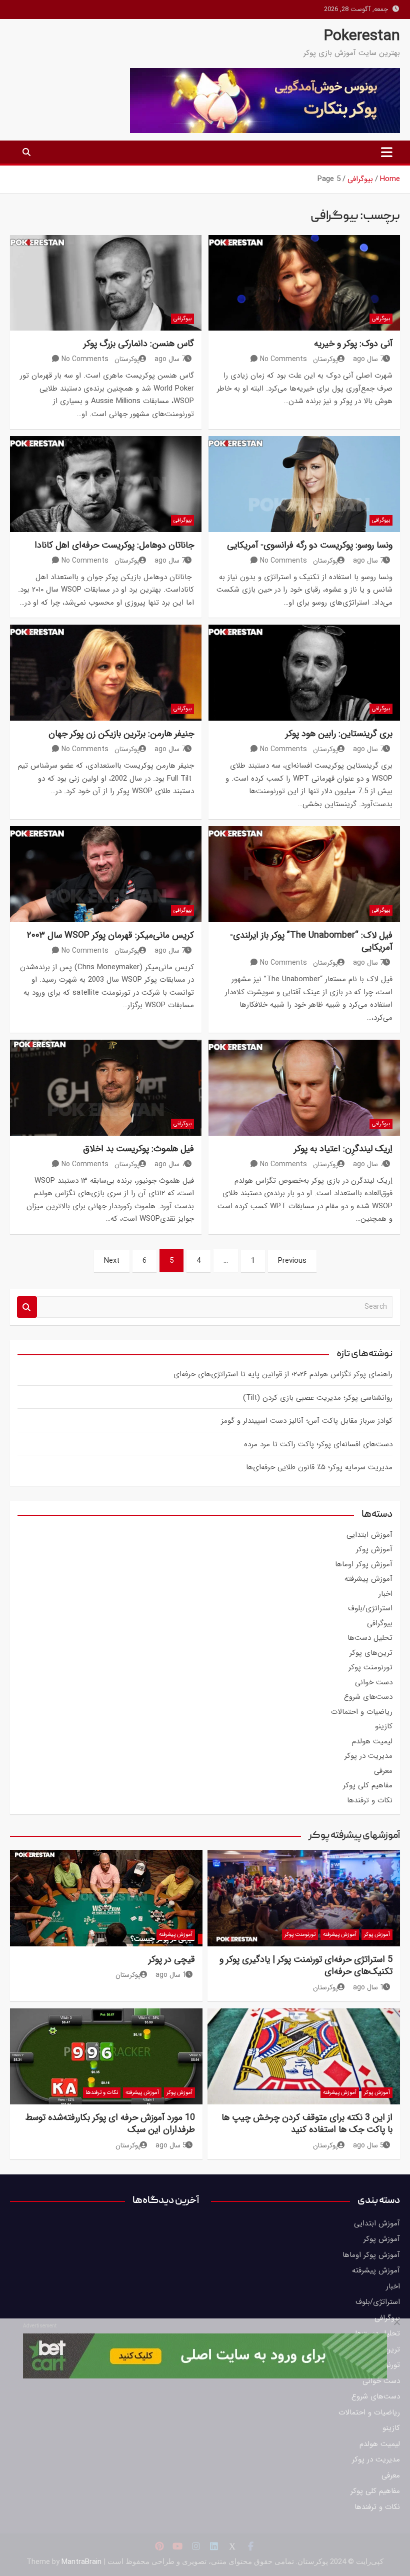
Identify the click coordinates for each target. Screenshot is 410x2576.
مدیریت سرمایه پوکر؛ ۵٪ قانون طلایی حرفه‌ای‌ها (319, 1467)
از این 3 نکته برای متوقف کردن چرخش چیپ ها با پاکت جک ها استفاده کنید (307, 2123)
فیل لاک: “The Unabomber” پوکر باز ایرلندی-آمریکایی (311, 941)
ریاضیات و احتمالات (362, 1712)
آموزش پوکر (374, 1549)
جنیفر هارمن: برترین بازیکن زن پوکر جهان (121, 734)
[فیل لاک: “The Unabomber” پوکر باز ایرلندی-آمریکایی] (304, 874)
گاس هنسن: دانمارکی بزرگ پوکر (139, 344)
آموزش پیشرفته (368, 1579)
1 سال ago (368, 1987)
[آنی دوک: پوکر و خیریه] (304, 283)
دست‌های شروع (368, 1697)
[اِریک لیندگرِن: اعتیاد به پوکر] (304, 1088)
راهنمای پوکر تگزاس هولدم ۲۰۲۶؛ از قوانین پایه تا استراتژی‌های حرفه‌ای (283, 1374)
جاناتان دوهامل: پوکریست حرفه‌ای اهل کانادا (114, 545)
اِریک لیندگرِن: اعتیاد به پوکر (343, 1149)
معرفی (383, 1771)
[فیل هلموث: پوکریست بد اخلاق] (106, 1088)
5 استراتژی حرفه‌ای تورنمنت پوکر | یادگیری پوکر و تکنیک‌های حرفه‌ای (306, 1965)
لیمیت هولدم (372, 1741)
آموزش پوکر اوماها (364, 1564)
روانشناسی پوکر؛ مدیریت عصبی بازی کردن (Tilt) (318, 1398)
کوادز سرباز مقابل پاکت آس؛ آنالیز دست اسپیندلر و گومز (307, 1421)
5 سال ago (368, 2145)
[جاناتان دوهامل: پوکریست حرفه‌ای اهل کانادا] (106, 484)
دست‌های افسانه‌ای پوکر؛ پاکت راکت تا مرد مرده (318, 1444)
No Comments (283, 359)
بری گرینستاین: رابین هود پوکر (339, 734)
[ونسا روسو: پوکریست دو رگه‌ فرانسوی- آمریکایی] (304, 484)
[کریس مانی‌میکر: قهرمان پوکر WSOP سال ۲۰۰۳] (106, 874)
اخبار (385, 1594)
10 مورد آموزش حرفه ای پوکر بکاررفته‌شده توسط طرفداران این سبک (110, 2123)
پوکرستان (325, 359)
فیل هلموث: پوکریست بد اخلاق (138, 1149)
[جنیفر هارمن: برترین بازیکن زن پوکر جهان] (106, 673)
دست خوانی (374, 1682)
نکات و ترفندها (370, 1800)
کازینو (384, 1726)
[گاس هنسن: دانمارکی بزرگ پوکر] (106, 283)
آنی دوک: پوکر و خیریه (353, 344)
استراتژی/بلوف (370, 1608)
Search (27, 1307)
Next (112, 1261)
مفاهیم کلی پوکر (368, 1785)
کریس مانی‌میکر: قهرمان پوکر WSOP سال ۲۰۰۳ (110, 935)
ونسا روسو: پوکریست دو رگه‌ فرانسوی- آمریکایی (310, 545)
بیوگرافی (381, 319)
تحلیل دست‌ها (370, 1638)
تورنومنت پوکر (370, 1667)
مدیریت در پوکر (368, 1756)
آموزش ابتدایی (369, 1535)
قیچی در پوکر (172, 1959)
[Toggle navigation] (387, 152)
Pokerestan (362, 36)
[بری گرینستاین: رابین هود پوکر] (304, 673)
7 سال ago (368, 359)
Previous (292, 1261)
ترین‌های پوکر (371, 1653)
